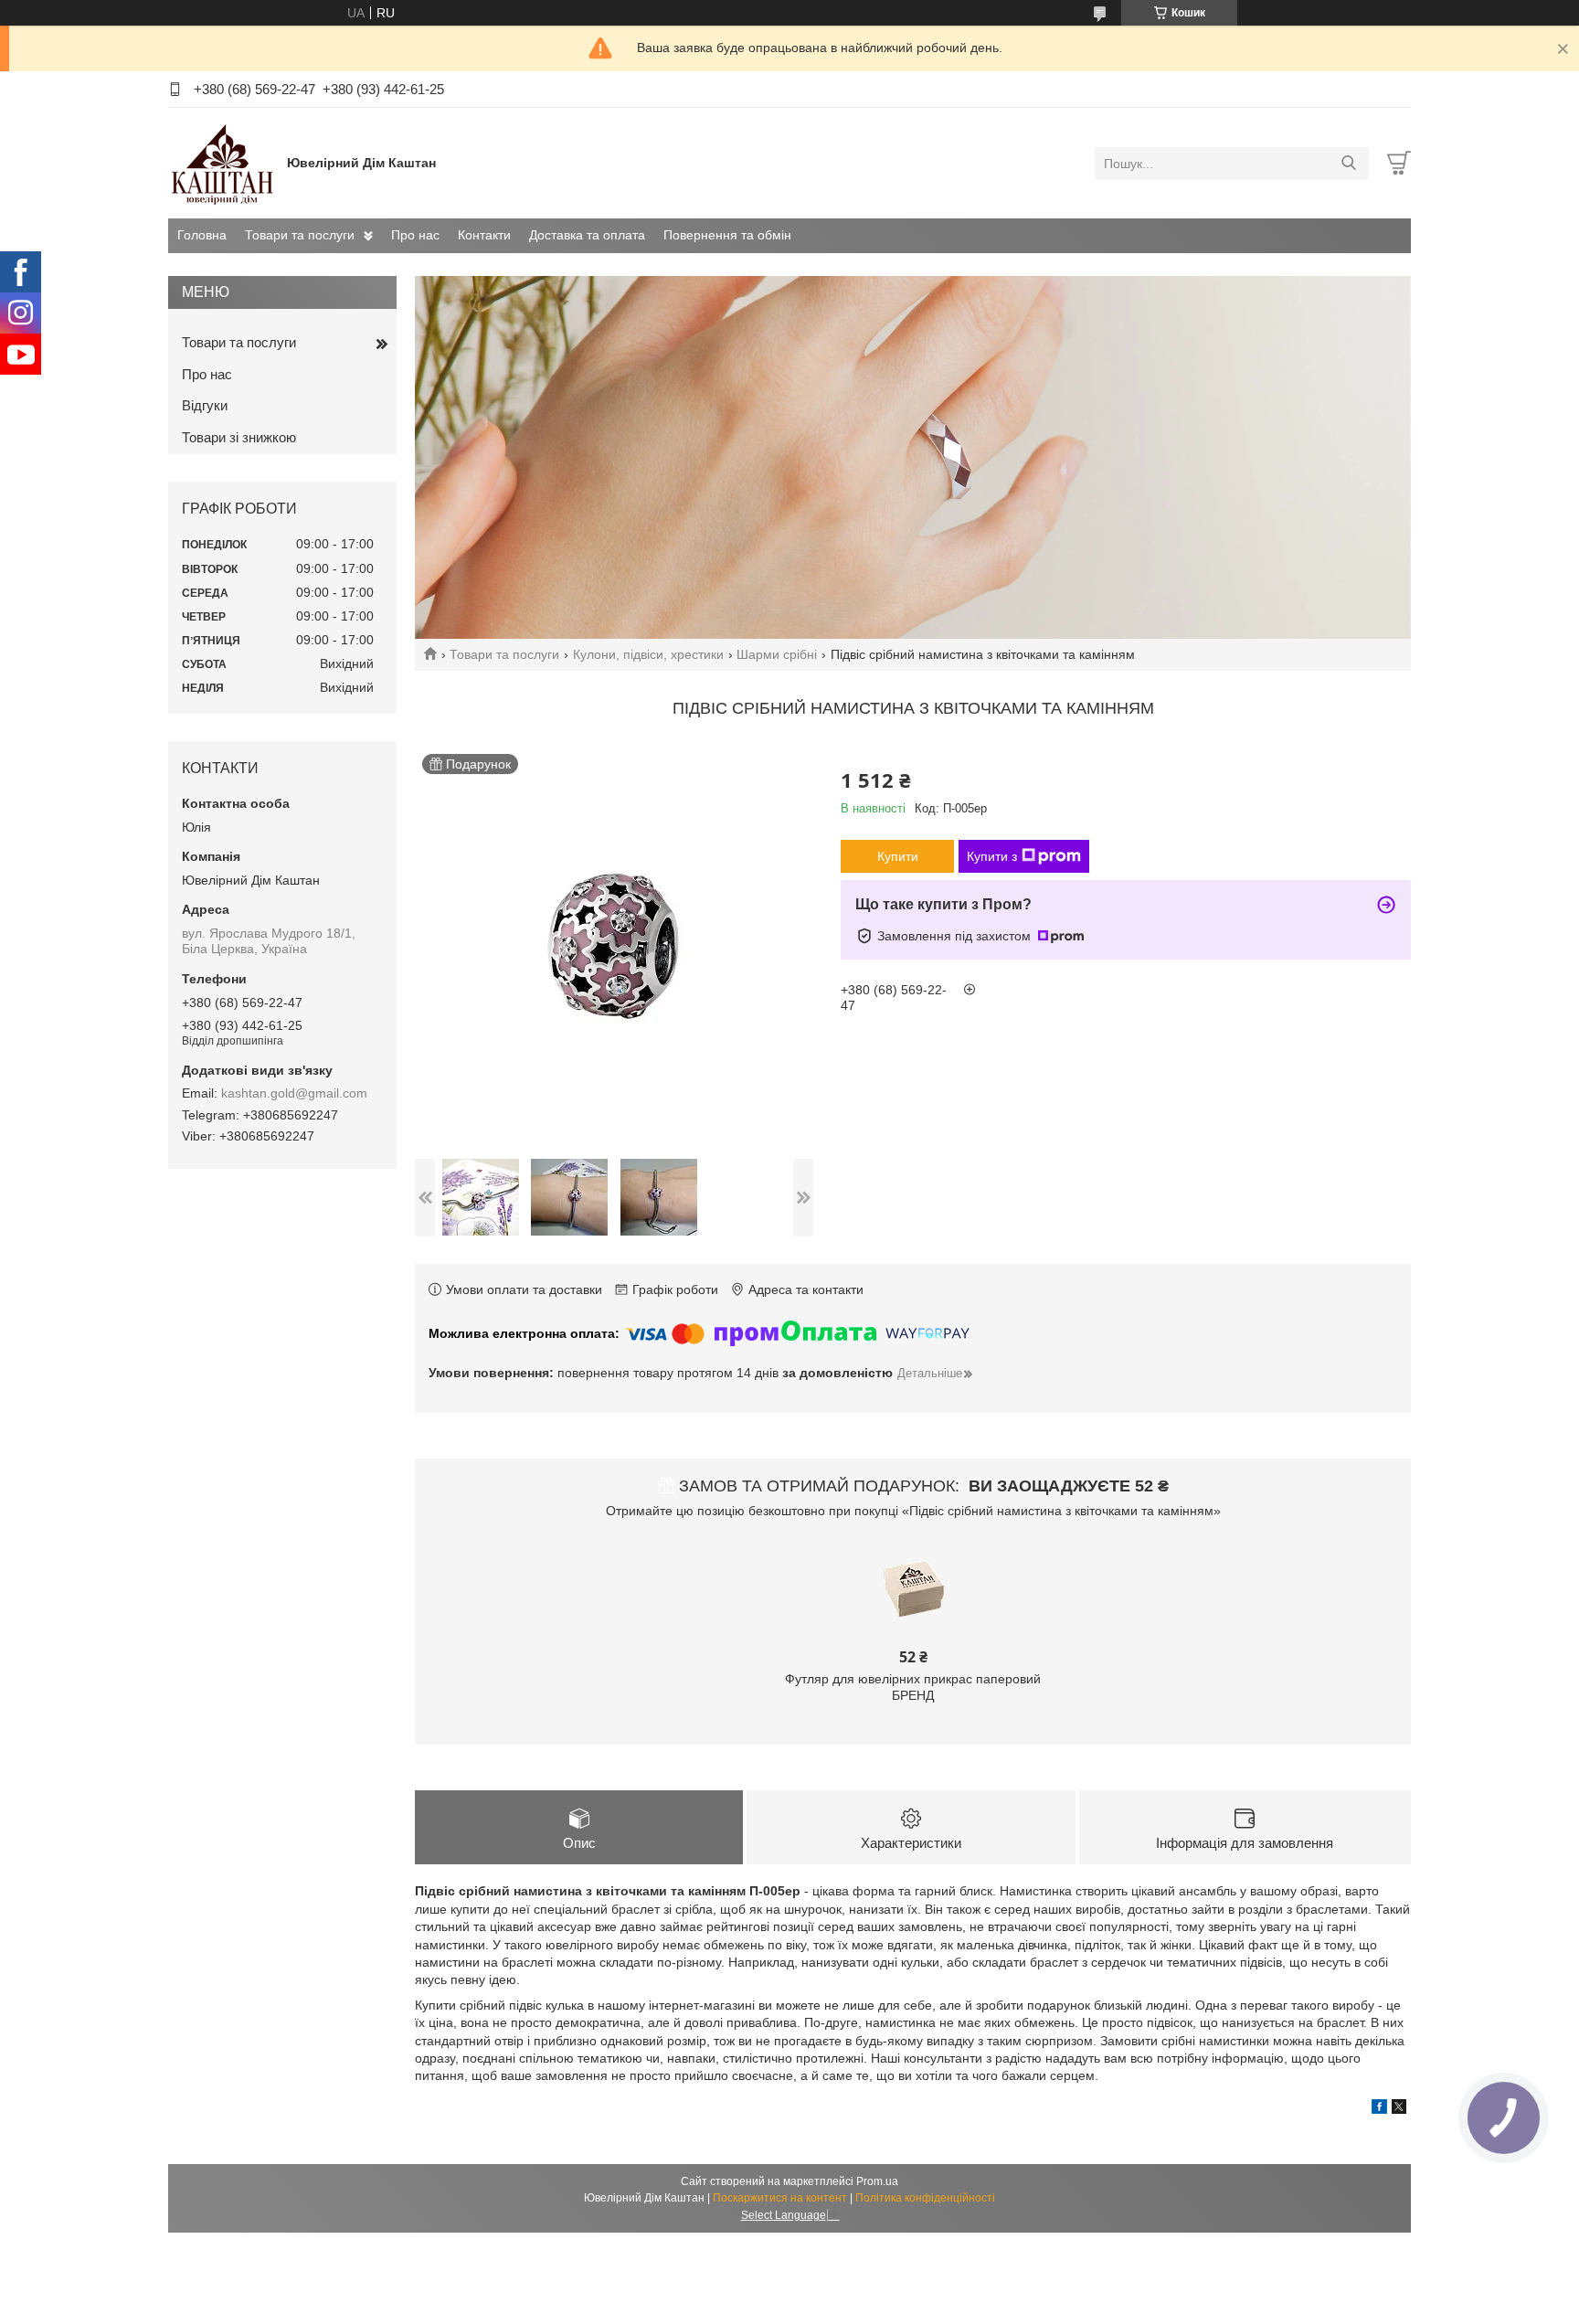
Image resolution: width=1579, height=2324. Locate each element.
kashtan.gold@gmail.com (294, 1093)
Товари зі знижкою (239, 437)
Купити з (992, 856)
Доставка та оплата (587, 235)
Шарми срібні (777, 654)
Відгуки (205, 405)
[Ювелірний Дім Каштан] (223, 163)
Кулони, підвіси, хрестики (648, 654)
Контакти (484, 235)
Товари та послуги (300, 235)
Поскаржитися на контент (780, 2198)
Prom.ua (877, 2181)
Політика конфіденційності (925, 2198)
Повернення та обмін (727, 235)
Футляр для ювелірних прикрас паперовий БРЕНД (913, 1687)
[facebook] (1379, 2109)
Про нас (415, 235)
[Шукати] (1348, 164)
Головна (202, 235)
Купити (898, 856)
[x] (1399, 2109)
